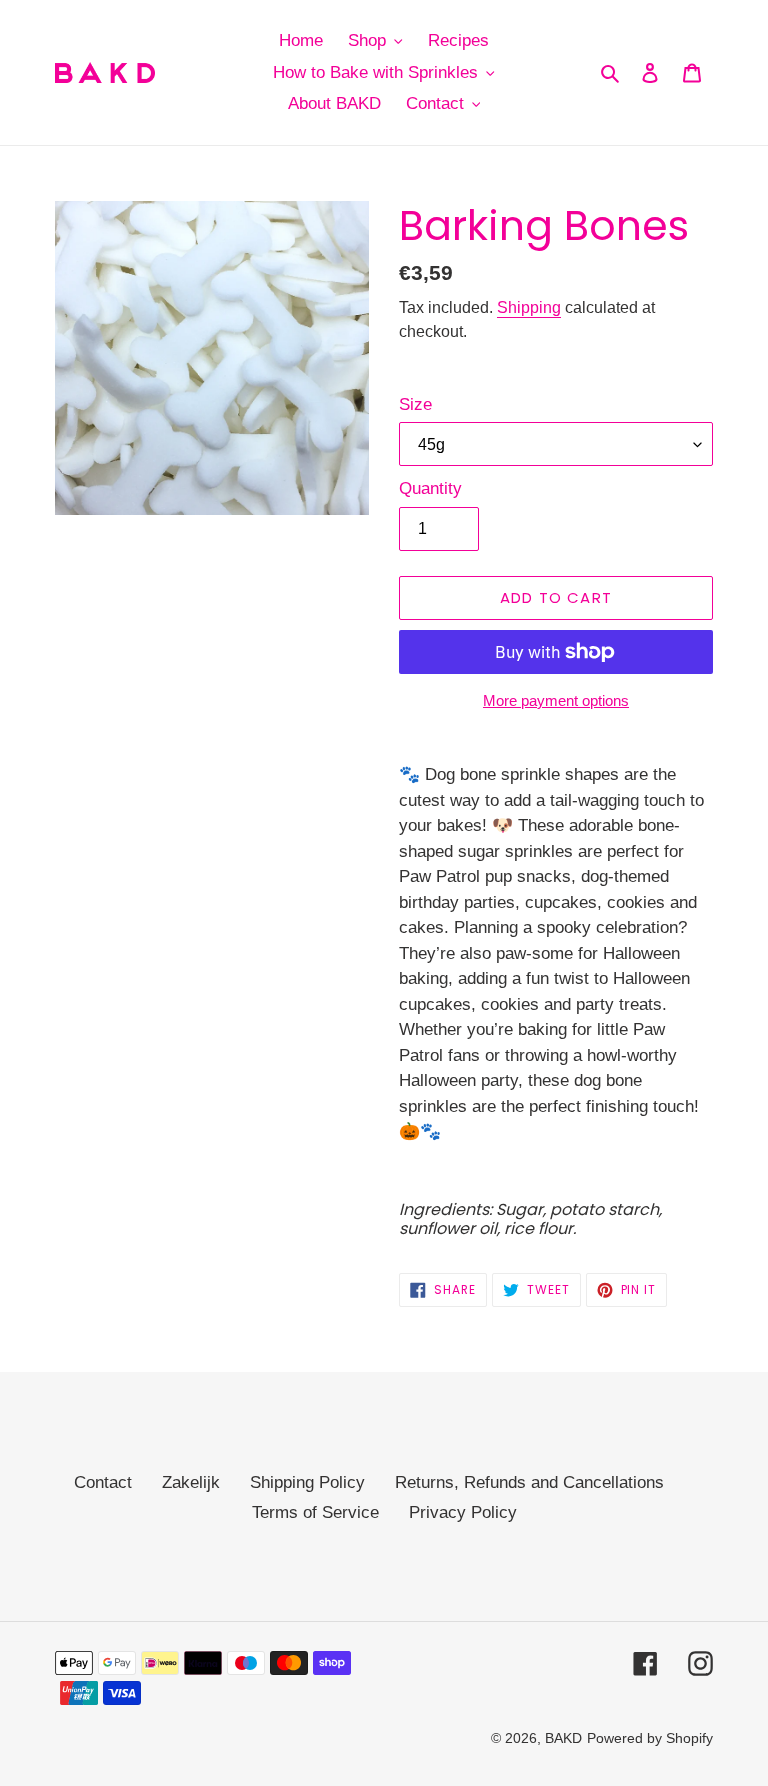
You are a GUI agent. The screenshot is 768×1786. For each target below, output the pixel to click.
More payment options (556, 700)
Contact (103, 1482)
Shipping (529, 307)
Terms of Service (315, 1512)
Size (415, 404)
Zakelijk (191, 1482)
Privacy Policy (463, 1512)
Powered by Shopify (650, 1738)
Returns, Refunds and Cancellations (529, 1482)
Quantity (430, 488)
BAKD (563, 1738)
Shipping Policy (307, 1482)
